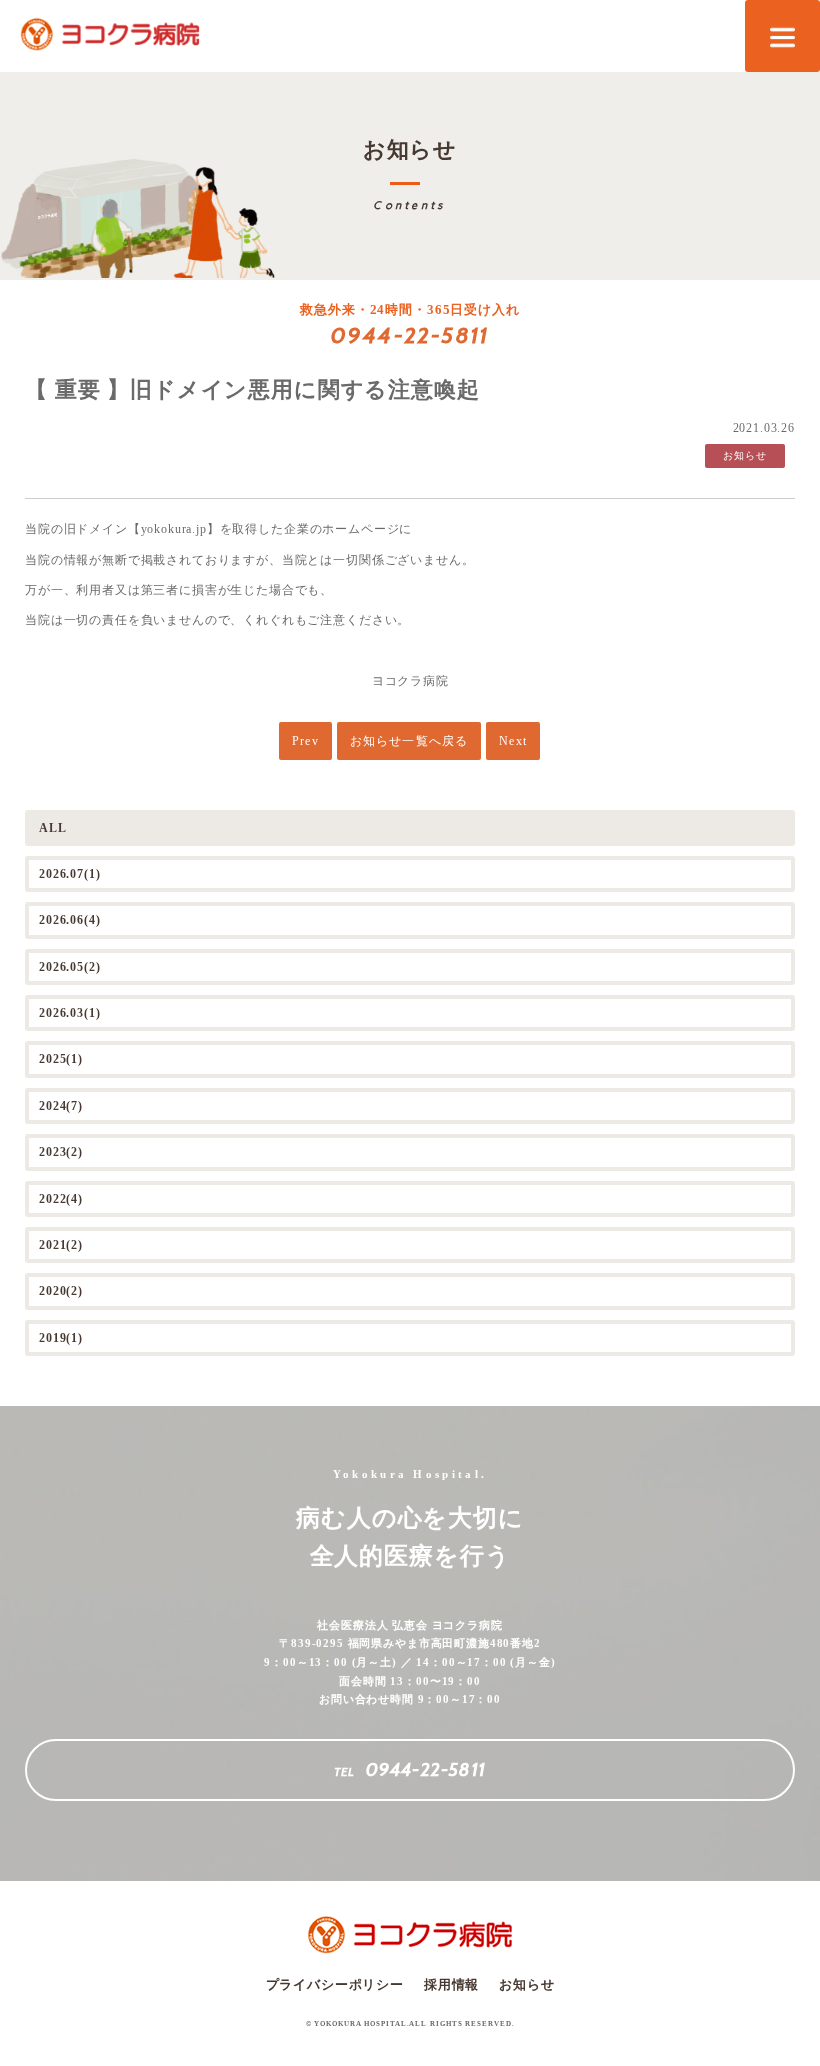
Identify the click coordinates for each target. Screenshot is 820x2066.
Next (513, 741)
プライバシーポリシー (335, 1984)
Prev (305, 741)
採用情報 (451, 1984)
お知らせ (526, 1984)
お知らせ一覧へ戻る (409, 741)
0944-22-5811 (410, 335)
